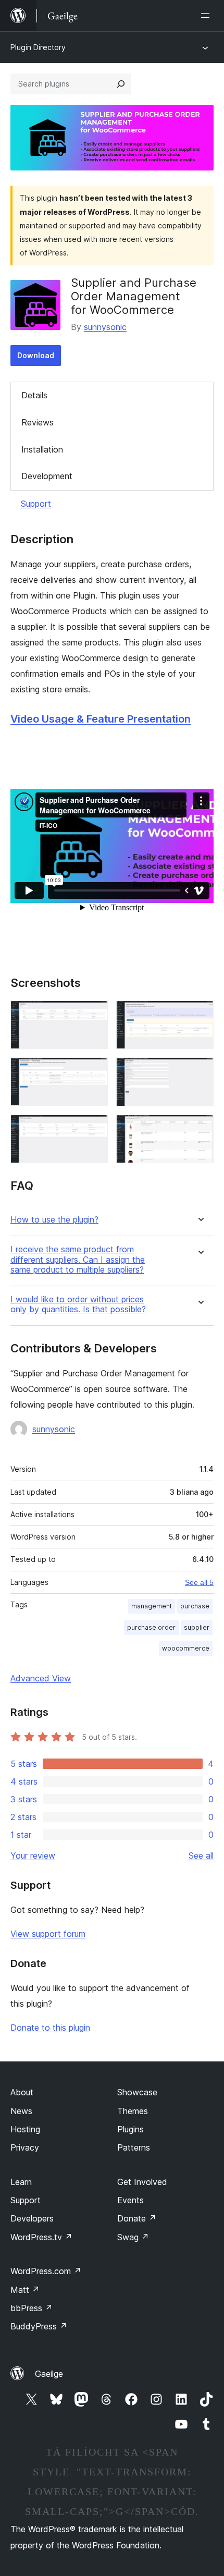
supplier (197, 1627)
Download (36, 355)
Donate (137, 2218)
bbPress (32, 2308)
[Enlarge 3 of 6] (94, 1071)
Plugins (130, 2129)
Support (36, 504)
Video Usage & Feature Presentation (101, 719)
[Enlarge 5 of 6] (94, 1129)
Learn (21, 2182)
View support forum (48, 1934)
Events (130, 2200)
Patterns (134, 2147)
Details (34, 395)
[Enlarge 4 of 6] (200, 1071)
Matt (25, 2290)
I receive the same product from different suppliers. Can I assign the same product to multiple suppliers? (78, 1259)
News (21, 2111)
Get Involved (142, 2182)
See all (201, 1855)
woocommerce (186, 1648)
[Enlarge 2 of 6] (200, 1015)
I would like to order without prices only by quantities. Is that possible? (78, 1304)
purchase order (151, 1627)
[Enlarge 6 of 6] (200, 1129)
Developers (32, 2218)
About (22, 2092)
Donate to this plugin (50, 2028)
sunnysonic (105, 327)
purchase (195, 1606)
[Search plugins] (121, 84)
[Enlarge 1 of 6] (94, 1015)
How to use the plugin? (54, 1220)
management (152, 1606)
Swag (133, 2237)
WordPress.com (46, 2271)
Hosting (25, 2129)
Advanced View (41, 1678)
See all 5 (199, 1582)
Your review (33, 1855)
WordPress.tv (41, 2237)
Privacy (25, 2147)
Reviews (38, 422)
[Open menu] (207, 16)
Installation (42, 449)
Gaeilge (49, 2374)
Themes (133, 2111)
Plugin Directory (38, 47)
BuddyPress (39, 2326)
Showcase (137, 2092)
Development (47, 476)
